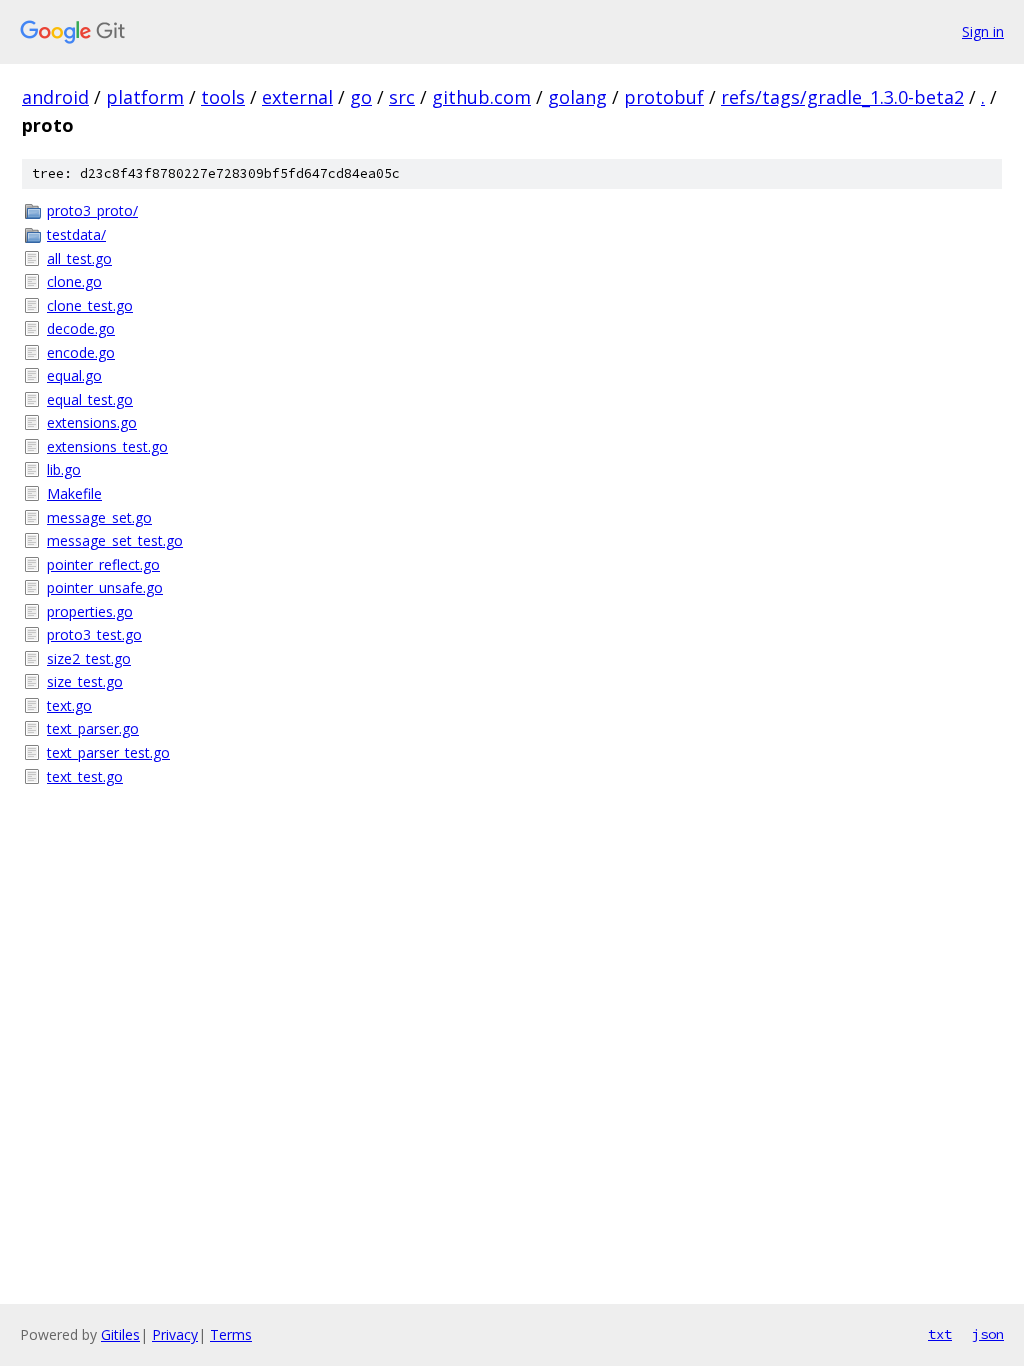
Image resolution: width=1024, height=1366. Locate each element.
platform (145, 97)
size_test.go (85, 681)
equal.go (74, 375)
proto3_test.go (94, 634)
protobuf (664, 97)
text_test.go (85, 776)
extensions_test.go (107, 446)
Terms (231, 1334)
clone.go (74, 281)
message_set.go (99, 517)
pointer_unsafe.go (105, 587)
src (402, 97)
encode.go (81, 352)
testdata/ (76, 234)
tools (223, 97)
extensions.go (92, 422)
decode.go (81, 328)
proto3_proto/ (92, 210)
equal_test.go (90, 399)
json (988, 1334)
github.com (481, 97)
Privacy (175, 1334)
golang (577, 97)
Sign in (983, 31)
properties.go (90, 611)
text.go (69, 705)
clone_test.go (90, 305)
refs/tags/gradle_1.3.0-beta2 (842, 97)
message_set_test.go (115, 540)
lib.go (64, 469)
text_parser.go (93, 728)
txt (940, 1334)
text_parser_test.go (108, 752)
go (361, 97)
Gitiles (120, 1334)
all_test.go (79, 258)
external (297, 97)
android (55, 97)
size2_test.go (89, 658)
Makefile (74, 493)
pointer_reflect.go (103, 564)
